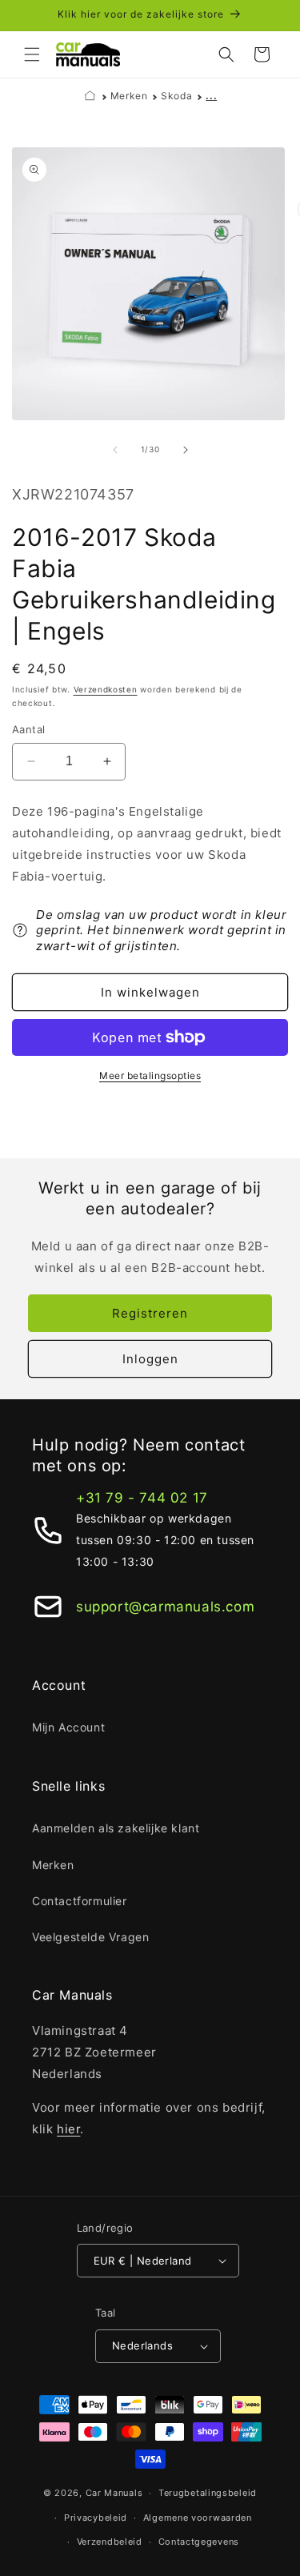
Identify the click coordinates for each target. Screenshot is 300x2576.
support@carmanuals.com (165, 1607)
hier (68, 2129)
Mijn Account (68, 1727)
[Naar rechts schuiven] (186, 450)
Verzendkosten (106, 689)
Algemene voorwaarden (198, 2518)
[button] (32, 54)
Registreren (150, 1313)
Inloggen (150, 1359)
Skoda (176, 96)
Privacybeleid (96, 2518)
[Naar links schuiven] (115, 450)
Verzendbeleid (110, 2542)
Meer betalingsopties (150, 1075)
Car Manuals (114, 2493)
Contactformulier (80, 1901)
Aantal (28, 729)
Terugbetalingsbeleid (208, 2493)
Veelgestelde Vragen (90, 1937)
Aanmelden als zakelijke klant (116, 1828)
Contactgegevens (199, 2542)
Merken (129, 96)
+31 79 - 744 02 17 (142, 1498)
